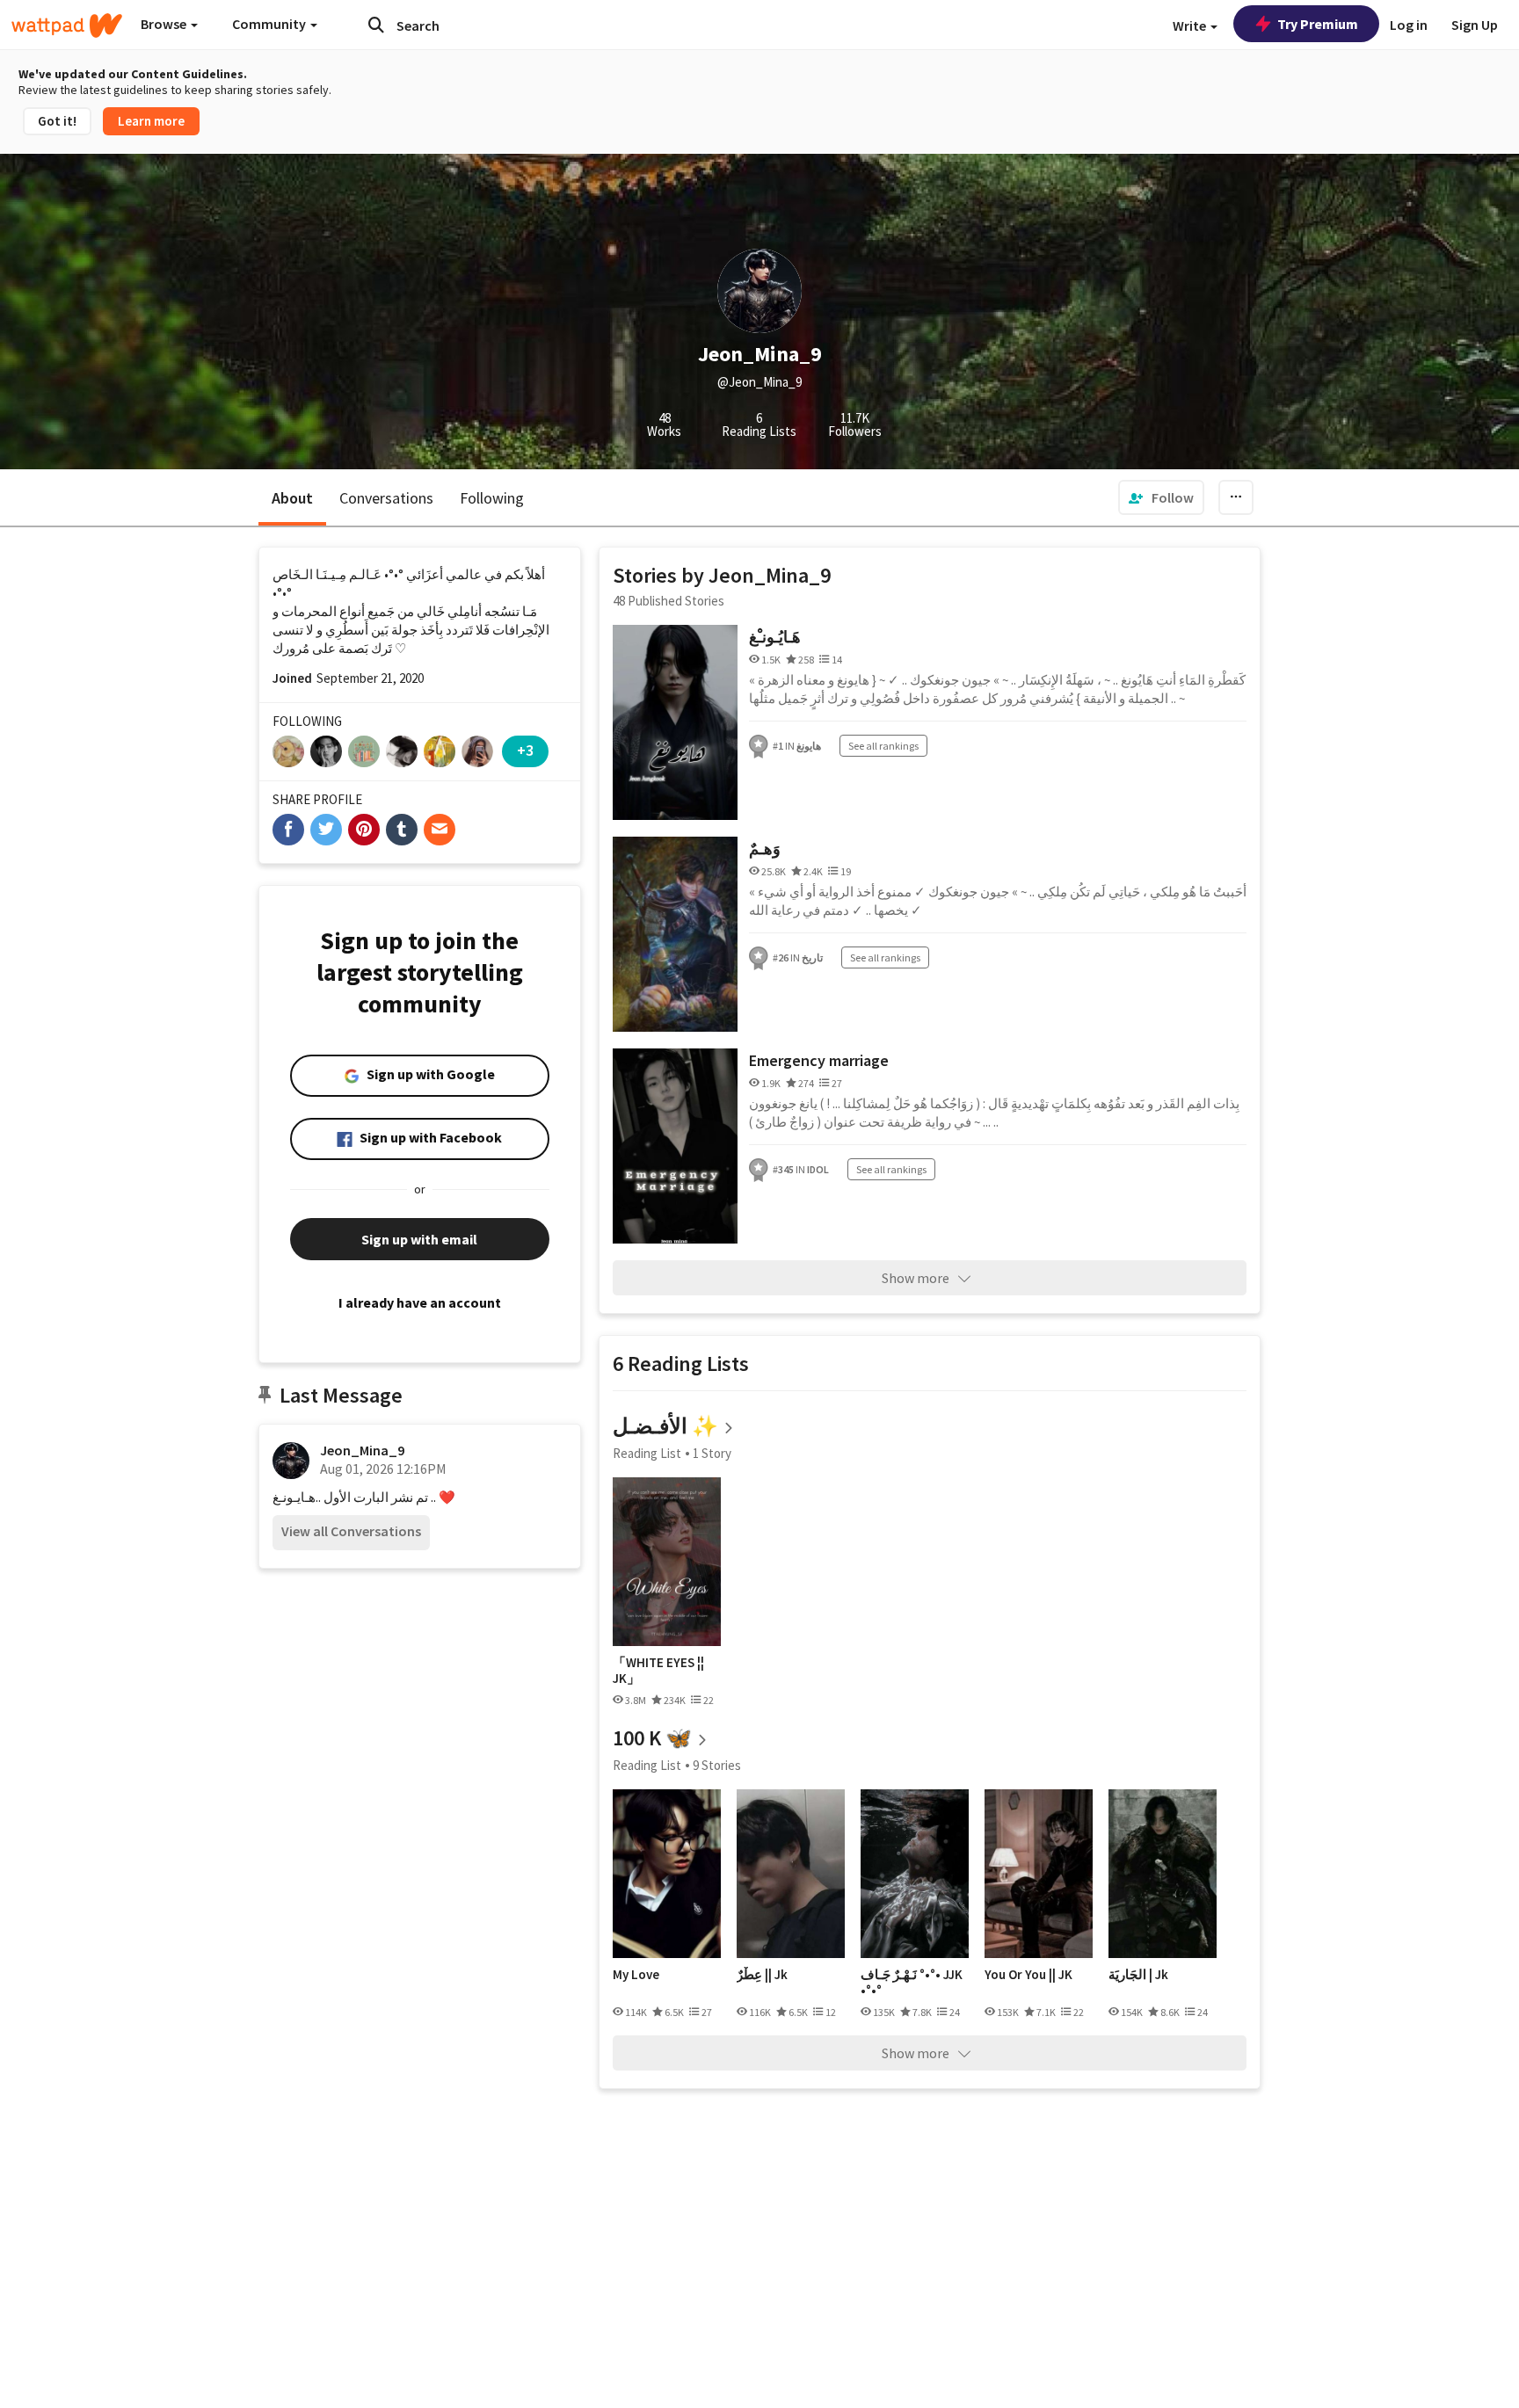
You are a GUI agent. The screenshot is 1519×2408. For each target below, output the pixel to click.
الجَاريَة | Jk (1138, 1975)
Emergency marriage (819, 1060)
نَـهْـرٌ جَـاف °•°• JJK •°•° (912, 1982)
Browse (165, 24)
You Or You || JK (1028, 1975)
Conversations (386, 498)
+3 (525, 750)
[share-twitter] (326, 830)
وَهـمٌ (765, 849)
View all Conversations (351, 1531)
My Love (636, 1975)
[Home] (67, 25)
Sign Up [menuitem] (1475, 25)
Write (1191, 25)
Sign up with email (419, 1239)
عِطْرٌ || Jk (762, 1975)
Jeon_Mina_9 (362, 1450)
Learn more (151, 121)
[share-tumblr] (402, 830)
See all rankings (883, 746)
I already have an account (420, 1302)
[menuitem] (1161, 497)
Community (270, 24)
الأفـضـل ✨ (665, 1426)
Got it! (57, 121)
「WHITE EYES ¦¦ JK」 (658, 1670)
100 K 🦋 (652, 1738)
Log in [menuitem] (1409, 25)
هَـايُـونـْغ (775, 637)
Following (492, 498)
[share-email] (440, 830)
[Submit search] (376, 25)
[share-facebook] (288, 830)
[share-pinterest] (364, 830)
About (292, 498)
